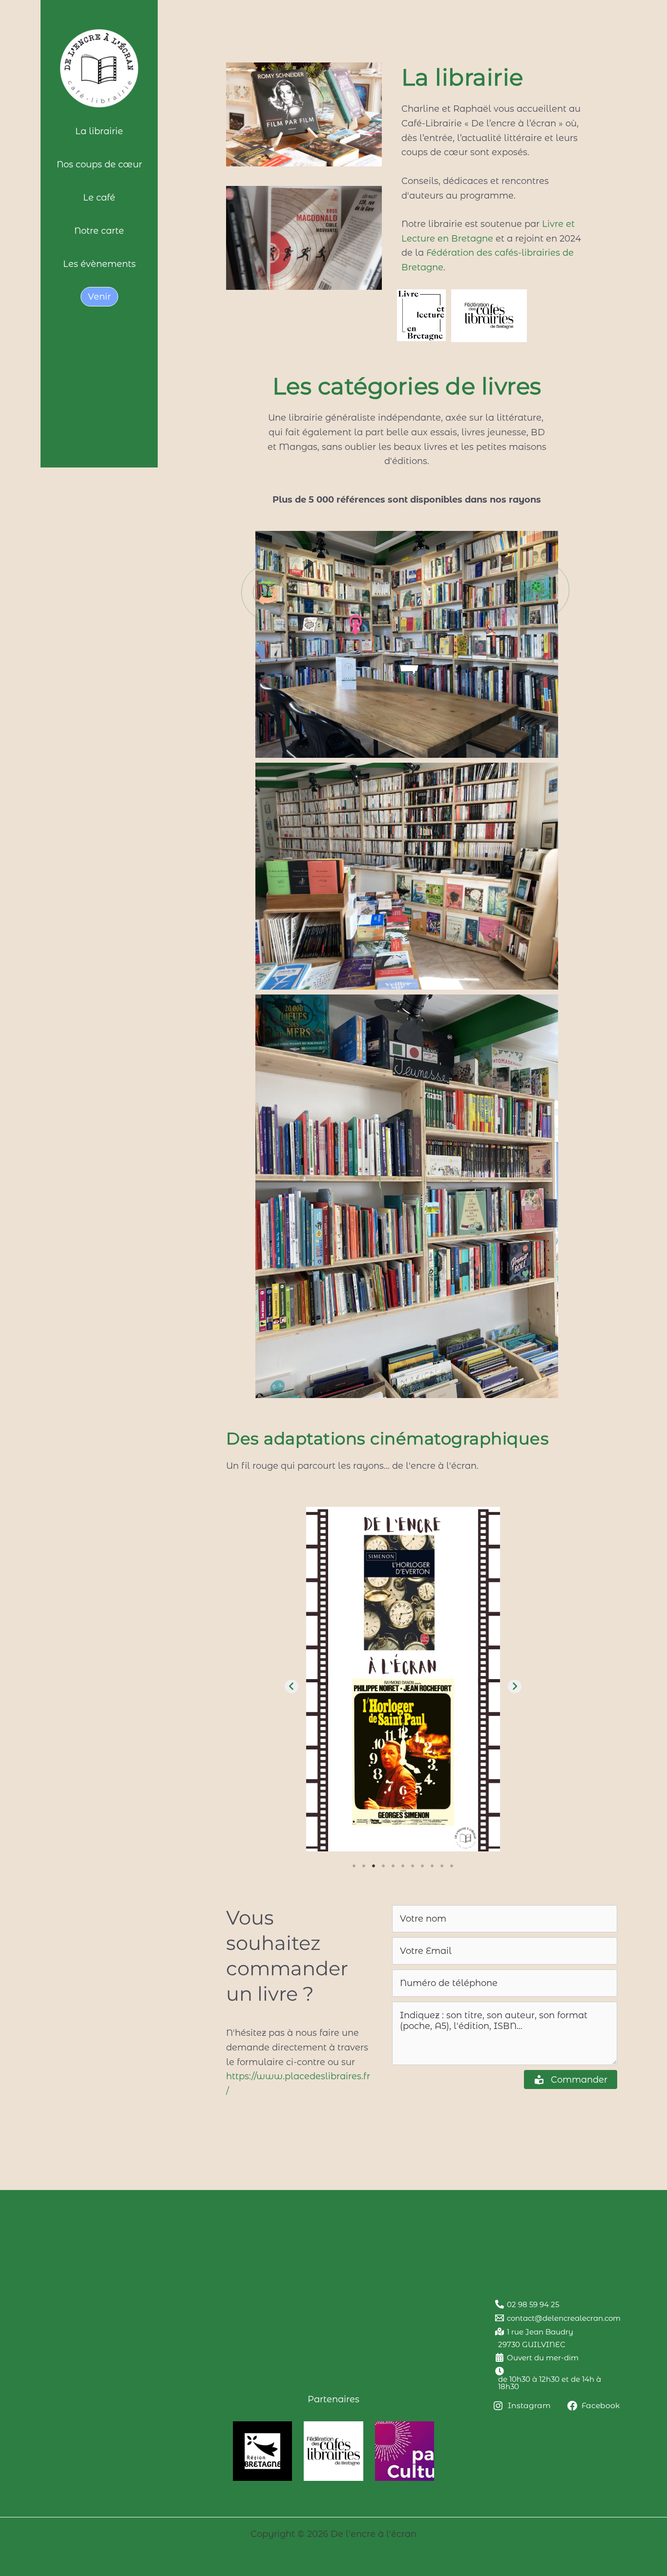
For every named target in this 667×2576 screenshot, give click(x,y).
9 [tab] (432, 1866)
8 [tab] (422, 1866)
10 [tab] (442, 1866)
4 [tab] (383, 1866)
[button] (407, 600)
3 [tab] (374, 1866)
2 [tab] (364, 1866)
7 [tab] (413, 1866)
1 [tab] (354, 1866)
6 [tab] (403, 1866)
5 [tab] (393, 1866)
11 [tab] (452, 1866)
